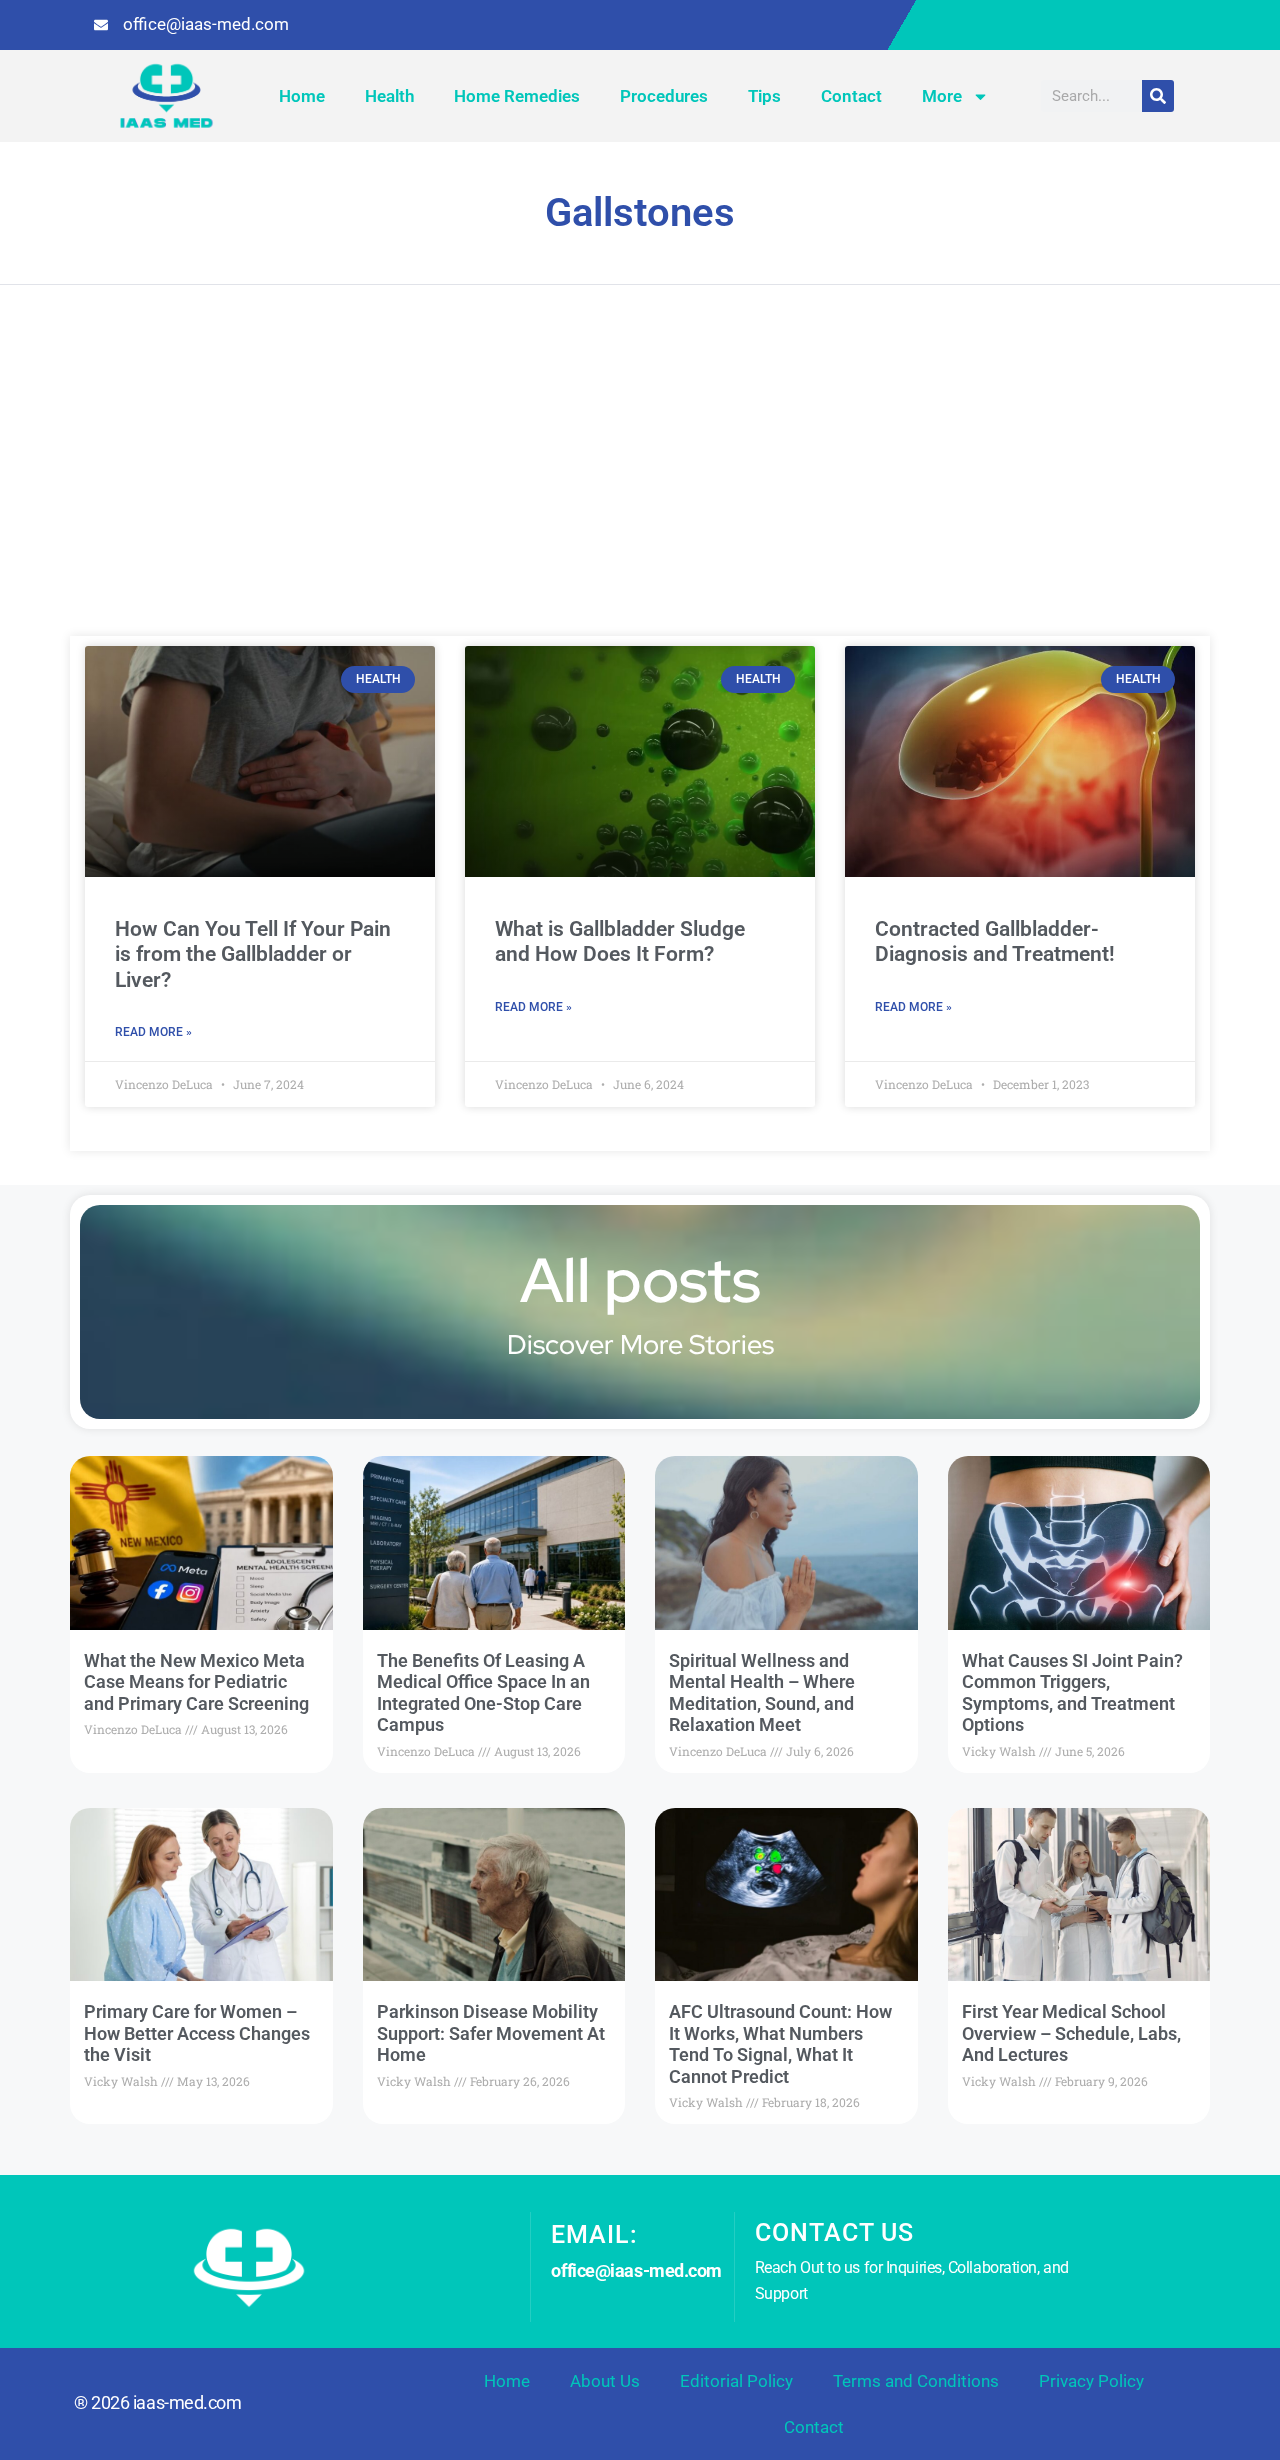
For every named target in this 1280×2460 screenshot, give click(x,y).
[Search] (1158, 96)
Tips (764, 96)
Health (389, 96)
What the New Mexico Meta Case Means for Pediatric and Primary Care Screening (196, 1682)
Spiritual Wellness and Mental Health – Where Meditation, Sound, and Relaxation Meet (762, 1693)
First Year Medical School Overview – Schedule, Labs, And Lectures (1071, 2033)
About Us (605, 2381)
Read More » (153, 1032)
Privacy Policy (1091, 2381)
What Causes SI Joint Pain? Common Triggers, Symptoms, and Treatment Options (1072, 1693)
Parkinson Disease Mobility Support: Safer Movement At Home (491, 2033)
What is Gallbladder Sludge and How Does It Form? (620, 941)
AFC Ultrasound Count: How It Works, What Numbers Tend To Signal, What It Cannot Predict (780, 2044)
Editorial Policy (736, 2381)
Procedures (664, 96)
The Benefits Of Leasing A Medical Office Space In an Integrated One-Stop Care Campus (483, 1693)
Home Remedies (517, 96)
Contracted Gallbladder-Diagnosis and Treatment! (995, 941)
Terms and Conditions (916, 2381)
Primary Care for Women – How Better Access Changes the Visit (197, 2033)
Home (302, 96)
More (942, 96)
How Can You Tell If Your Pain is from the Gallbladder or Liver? (253, 954)
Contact (851, 96)
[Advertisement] (640, 486)
